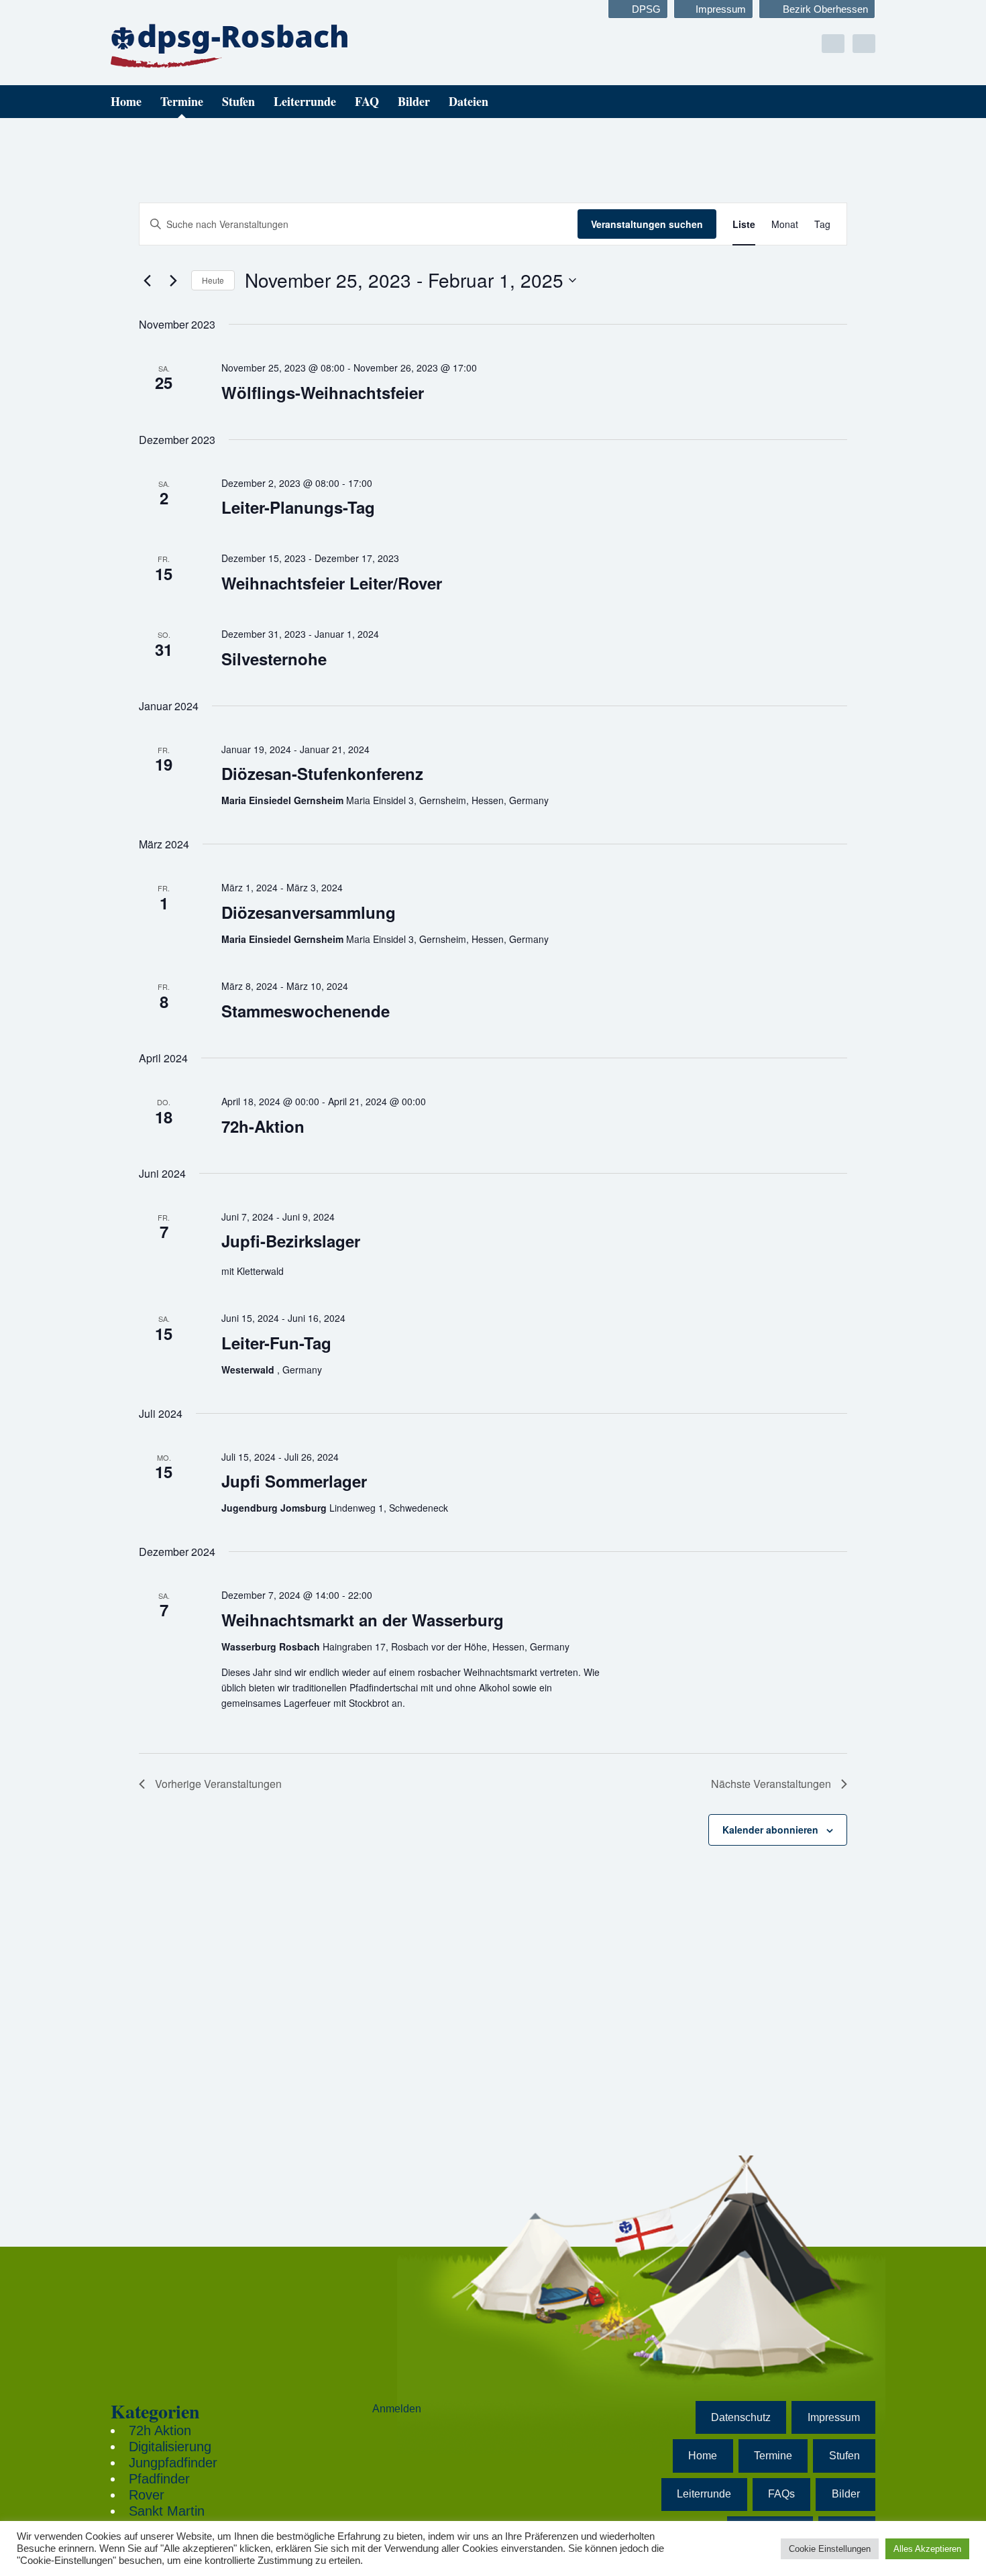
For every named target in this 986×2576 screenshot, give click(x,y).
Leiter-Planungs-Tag (298, 507)
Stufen (238, 101)
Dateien (469, 101)
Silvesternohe (274, 659)
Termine (182, 101)
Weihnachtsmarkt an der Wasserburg (363, 1620)
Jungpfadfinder (173, 2463)
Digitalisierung (170, 2447)
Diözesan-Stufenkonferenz (322, 773)
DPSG (646, 9)
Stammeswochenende (306, 1011)
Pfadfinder (159, 2479)
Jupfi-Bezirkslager (291, 1241)
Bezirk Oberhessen (825, 9)
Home (126, 101)
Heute (213, 280)
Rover (147, 2495)
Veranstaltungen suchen (647, 224)
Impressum (721, 9)
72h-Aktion (263, 1126)
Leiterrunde (305, 101)
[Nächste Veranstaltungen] (173, 280)
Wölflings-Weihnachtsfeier (323, 392)
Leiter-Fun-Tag (276, 1343)
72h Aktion (160, 2430)
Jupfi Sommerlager (294, 1481)
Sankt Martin (167, 2511)
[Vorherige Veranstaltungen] (147, 280)
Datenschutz (741, 2417)
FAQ (367, 101)
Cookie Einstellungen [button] (830, 2549)
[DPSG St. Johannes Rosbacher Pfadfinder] (231, 45)
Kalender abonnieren (770, 1830)
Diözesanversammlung (309, 912)
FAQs (781, 2494)
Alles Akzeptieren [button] (927, 2549)
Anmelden (397, 2409)
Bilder (414, 101)
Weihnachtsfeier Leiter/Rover (332, 583)
